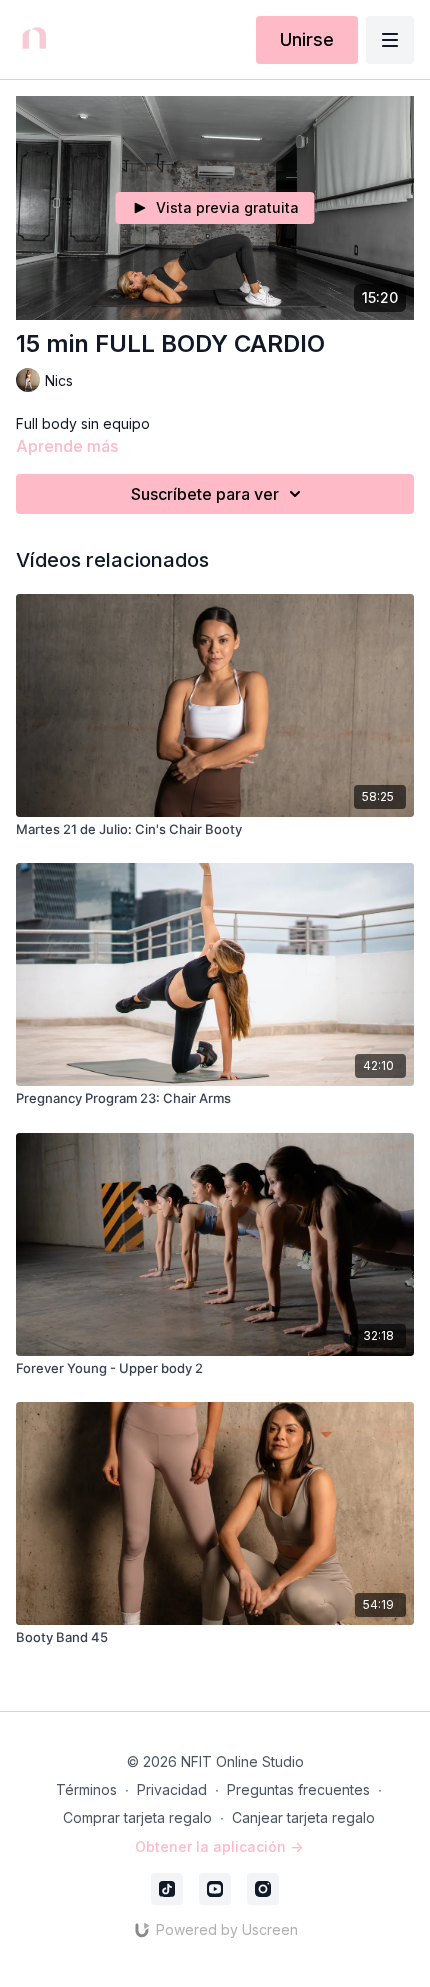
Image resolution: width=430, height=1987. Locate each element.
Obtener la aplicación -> (219, 1846)
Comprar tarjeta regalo (137, 1817)
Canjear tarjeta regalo (303, 1817)
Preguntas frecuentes (298, 1789)
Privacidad (172, 1789)
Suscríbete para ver (205, 494)
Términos (86, 1789)
